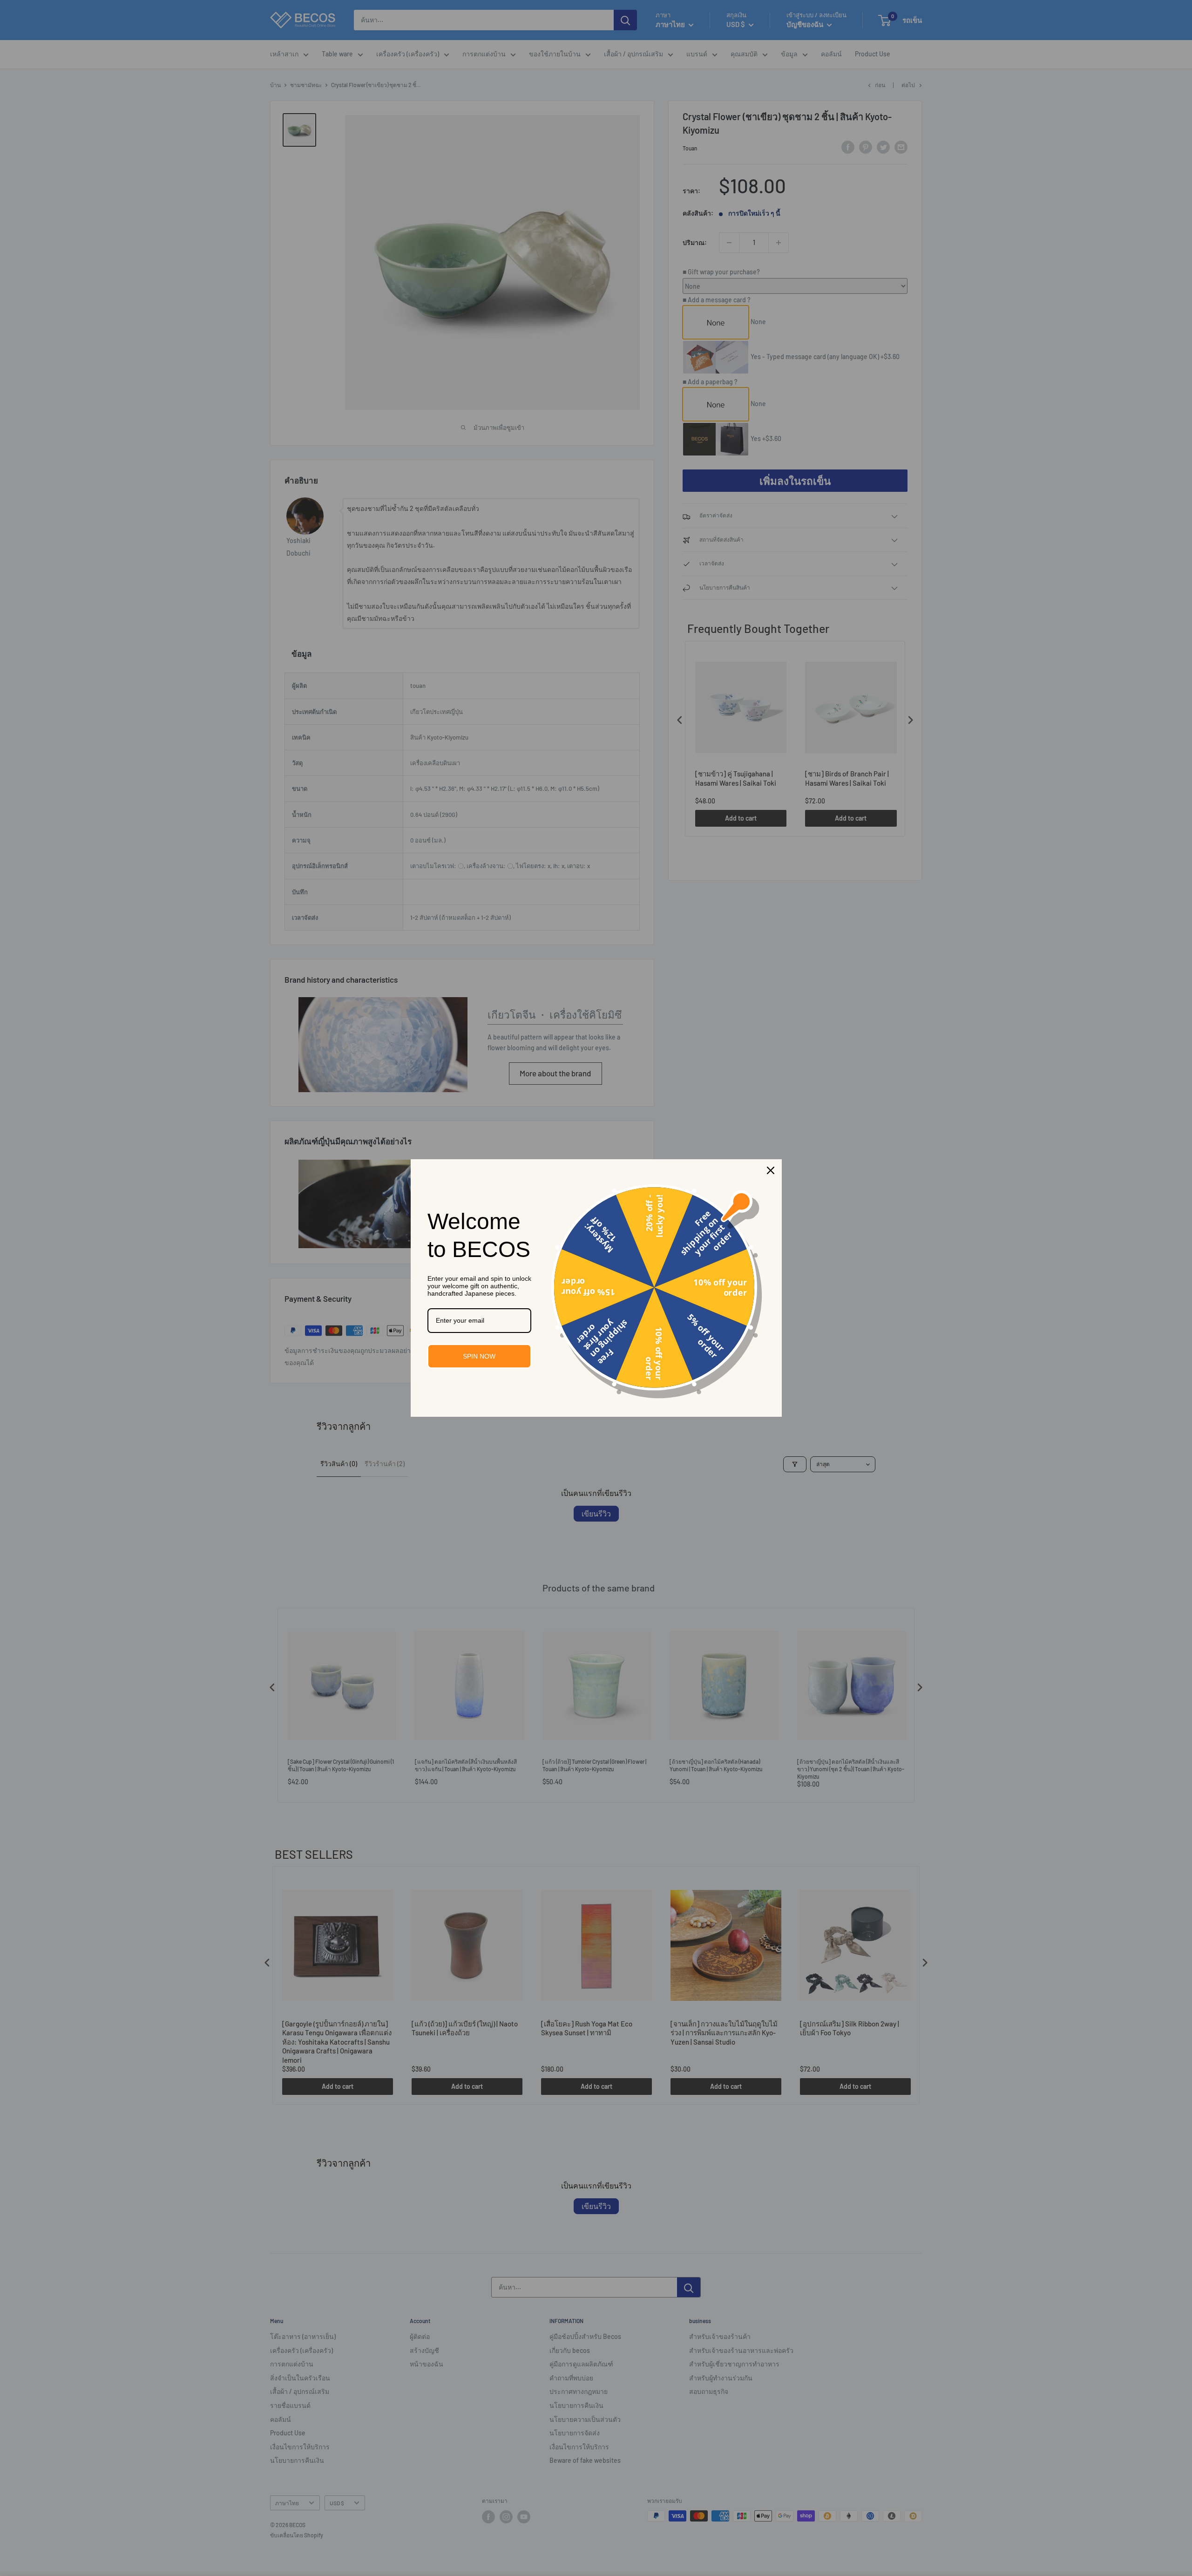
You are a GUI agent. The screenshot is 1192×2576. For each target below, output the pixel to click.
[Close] (771, 1170)
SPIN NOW (479, 1356)
